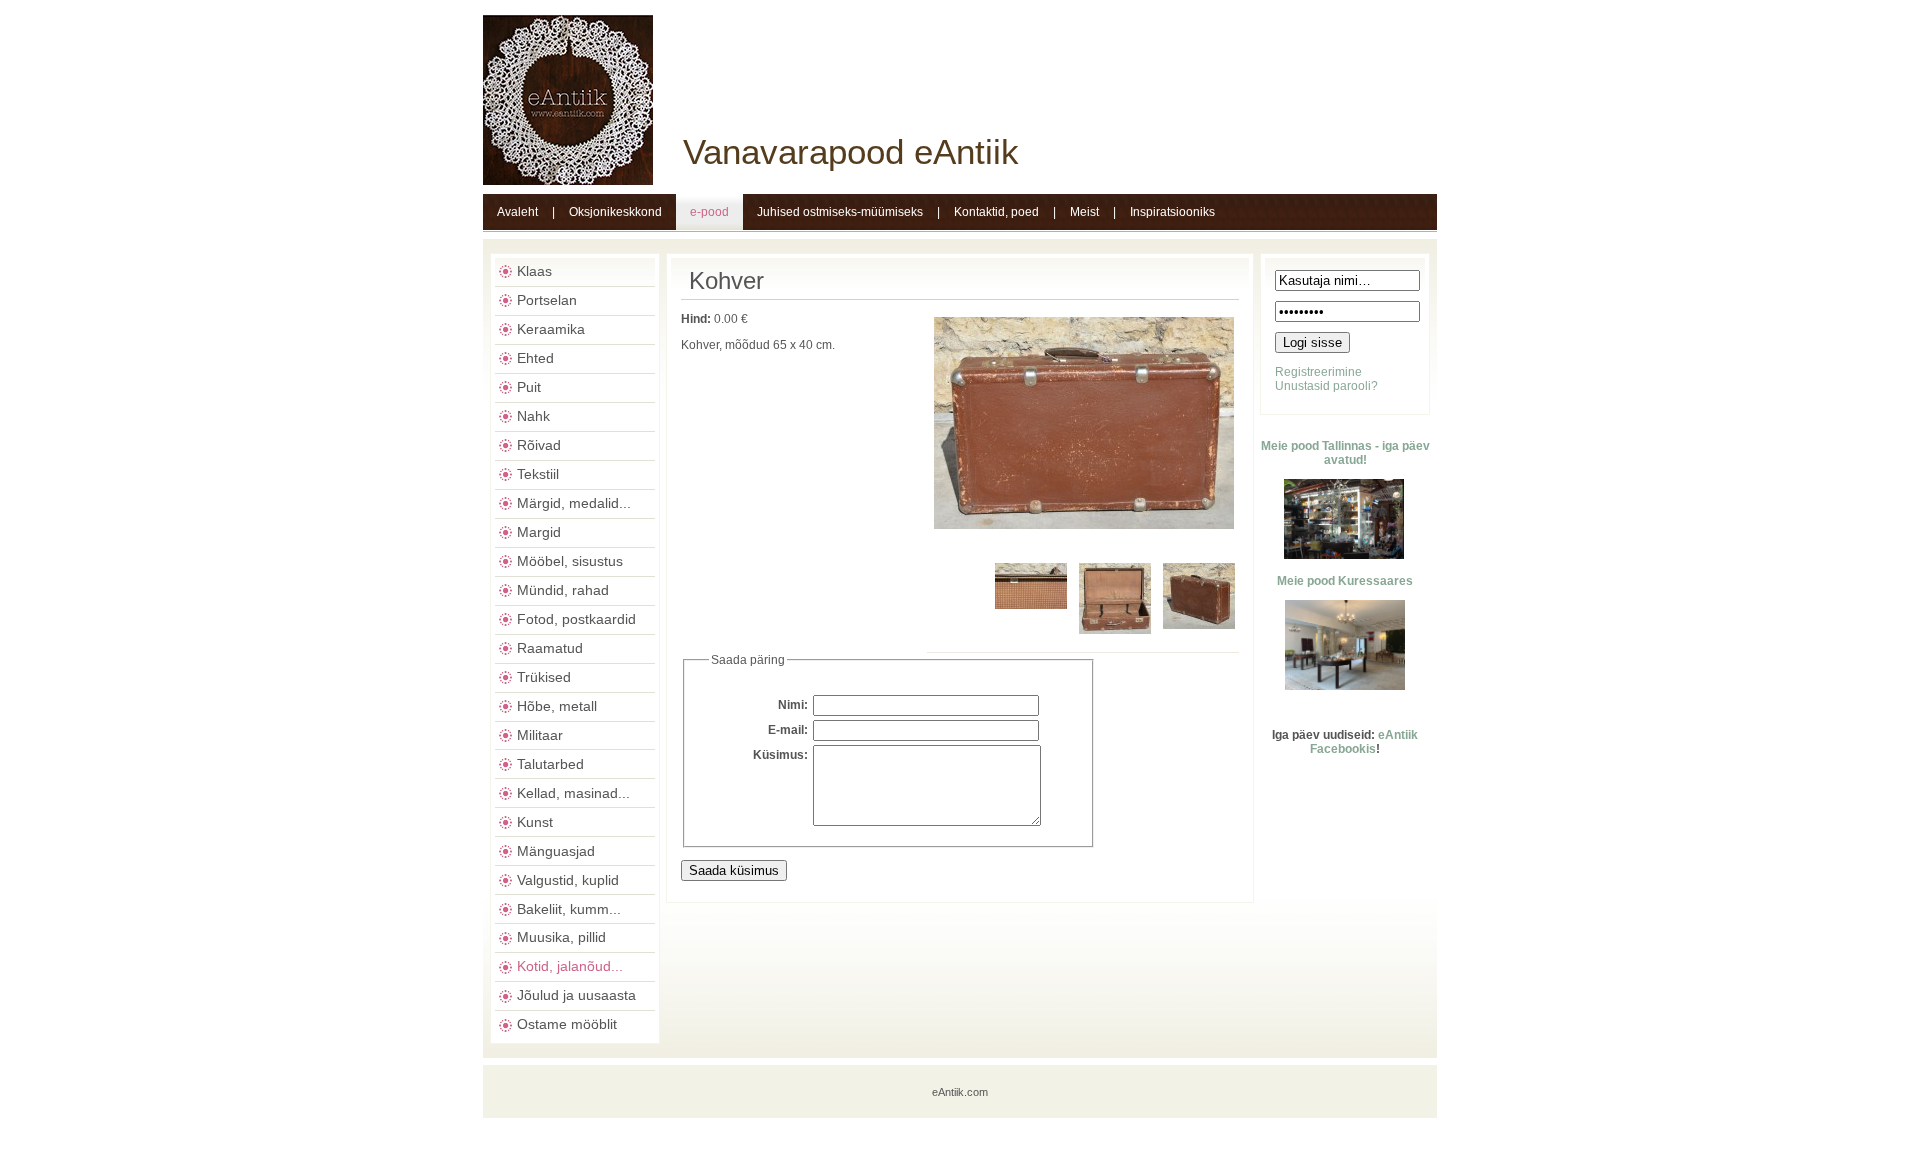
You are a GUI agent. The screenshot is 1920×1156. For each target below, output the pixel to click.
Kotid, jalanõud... (570, 966)
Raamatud (550, 648)
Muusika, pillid (561, 937)
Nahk (533, 416)
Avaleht (517, 212)
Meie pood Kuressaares (1345, 581)
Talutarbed (550, 764)
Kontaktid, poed (996, 212)
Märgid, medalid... (574, 503)
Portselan (547, 300)
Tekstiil (538, 474)
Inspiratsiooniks (1172, 212)
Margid (539, 532)
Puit (529, 387)
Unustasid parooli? (1326, 386)
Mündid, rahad (563, 590)
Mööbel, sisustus (570, 561)
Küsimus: (780, 755)
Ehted (535, 358)
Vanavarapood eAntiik (851, 151)
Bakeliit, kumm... (569, 909)
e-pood (709, 212)
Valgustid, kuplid (568, 880)
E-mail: (788, 730)
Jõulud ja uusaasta (576, 995)
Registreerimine (1318, 372)
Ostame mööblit (567, 1024)
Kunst (535, 822)
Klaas (534, 271)
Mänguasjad (556, 851)
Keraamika (551, 329)
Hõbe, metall (557, 706)
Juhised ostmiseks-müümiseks (840, 212)
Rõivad (539, 445)
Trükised (544, 677)
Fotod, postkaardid (576, 619)
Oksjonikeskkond (615, 212)
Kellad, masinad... (573, 793)
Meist (1084, 212)
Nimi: (793, 705)
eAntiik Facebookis (1364, 742)
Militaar (540, 735)
